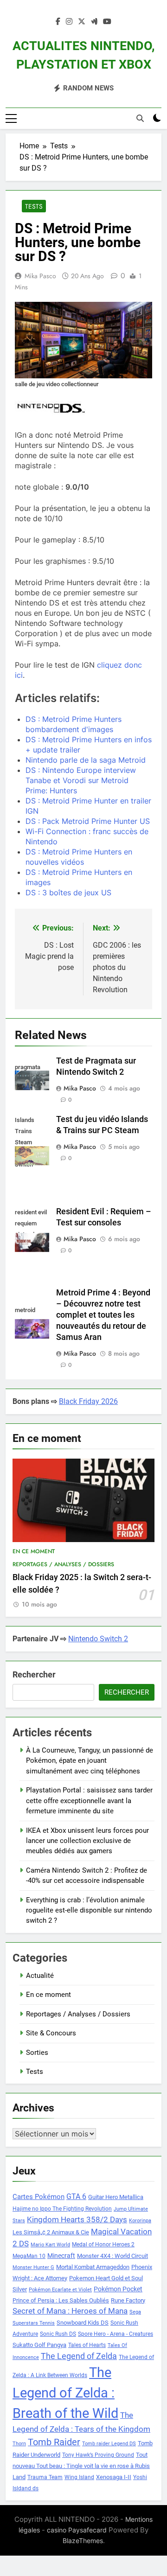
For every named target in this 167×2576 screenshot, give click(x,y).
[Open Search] (140, 118)
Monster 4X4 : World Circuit (112, 2256)
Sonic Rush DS (58, 2334)
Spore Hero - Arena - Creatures (116, 2334)
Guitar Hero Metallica (116, 2197)
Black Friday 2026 (88, 1401)
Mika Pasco (40, 276)
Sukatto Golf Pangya (39, 2345)
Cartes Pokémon (39, 2197)
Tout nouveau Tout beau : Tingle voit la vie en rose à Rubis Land (81, 2466)
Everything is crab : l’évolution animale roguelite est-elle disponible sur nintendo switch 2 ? (89, 1910)
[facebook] (58, 22)
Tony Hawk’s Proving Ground (98, 2455)
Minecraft (61, 2256)
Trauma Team (45, 2477)
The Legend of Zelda (79, 2356)
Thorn (19, 2444)
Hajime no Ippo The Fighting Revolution (62, 2209)
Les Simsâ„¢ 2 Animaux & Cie (51, 2232)
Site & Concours (51, 2033)
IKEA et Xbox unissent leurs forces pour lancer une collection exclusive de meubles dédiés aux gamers (87, 1841)
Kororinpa (140, 2221)
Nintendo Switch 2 (98, 1639)
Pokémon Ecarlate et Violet (60, 2290)
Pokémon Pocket (118, 2289)
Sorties (37, 2053)
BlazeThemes (83, 2541)
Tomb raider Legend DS (109, 2444)
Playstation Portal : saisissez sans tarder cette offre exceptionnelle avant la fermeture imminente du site (89, 1801)
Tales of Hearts (87, 2345)
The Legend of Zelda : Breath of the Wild (65, 2393)
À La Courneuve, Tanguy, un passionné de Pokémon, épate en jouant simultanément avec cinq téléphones (90, 1761)
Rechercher (34, 1674)
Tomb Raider (54, 2442)
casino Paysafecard (77, 2530)
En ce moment (34, 1551)
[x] (82, 22)
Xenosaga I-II (114, 2477)
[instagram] (69, 22)
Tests (34, 206)
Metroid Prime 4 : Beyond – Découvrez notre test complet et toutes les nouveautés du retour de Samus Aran (103, 1315)
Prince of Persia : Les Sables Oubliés (61, 2300)
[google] (94, 22)
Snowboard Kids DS (83, 2323)
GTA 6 (76, 2197)
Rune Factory (128, 2300)
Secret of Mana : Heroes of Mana (70, 2311)
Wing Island (79, 2477)
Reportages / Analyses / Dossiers (63, 1564)
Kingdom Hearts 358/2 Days (77, 2219)
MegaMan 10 (29, 2256)
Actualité (40, 1976)
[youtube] (107, 22)
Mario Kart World (50, 2245)
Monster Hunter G (33, 2267)
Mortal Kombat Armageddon (93, 2267)
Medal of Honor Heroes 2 (103, 2244)
